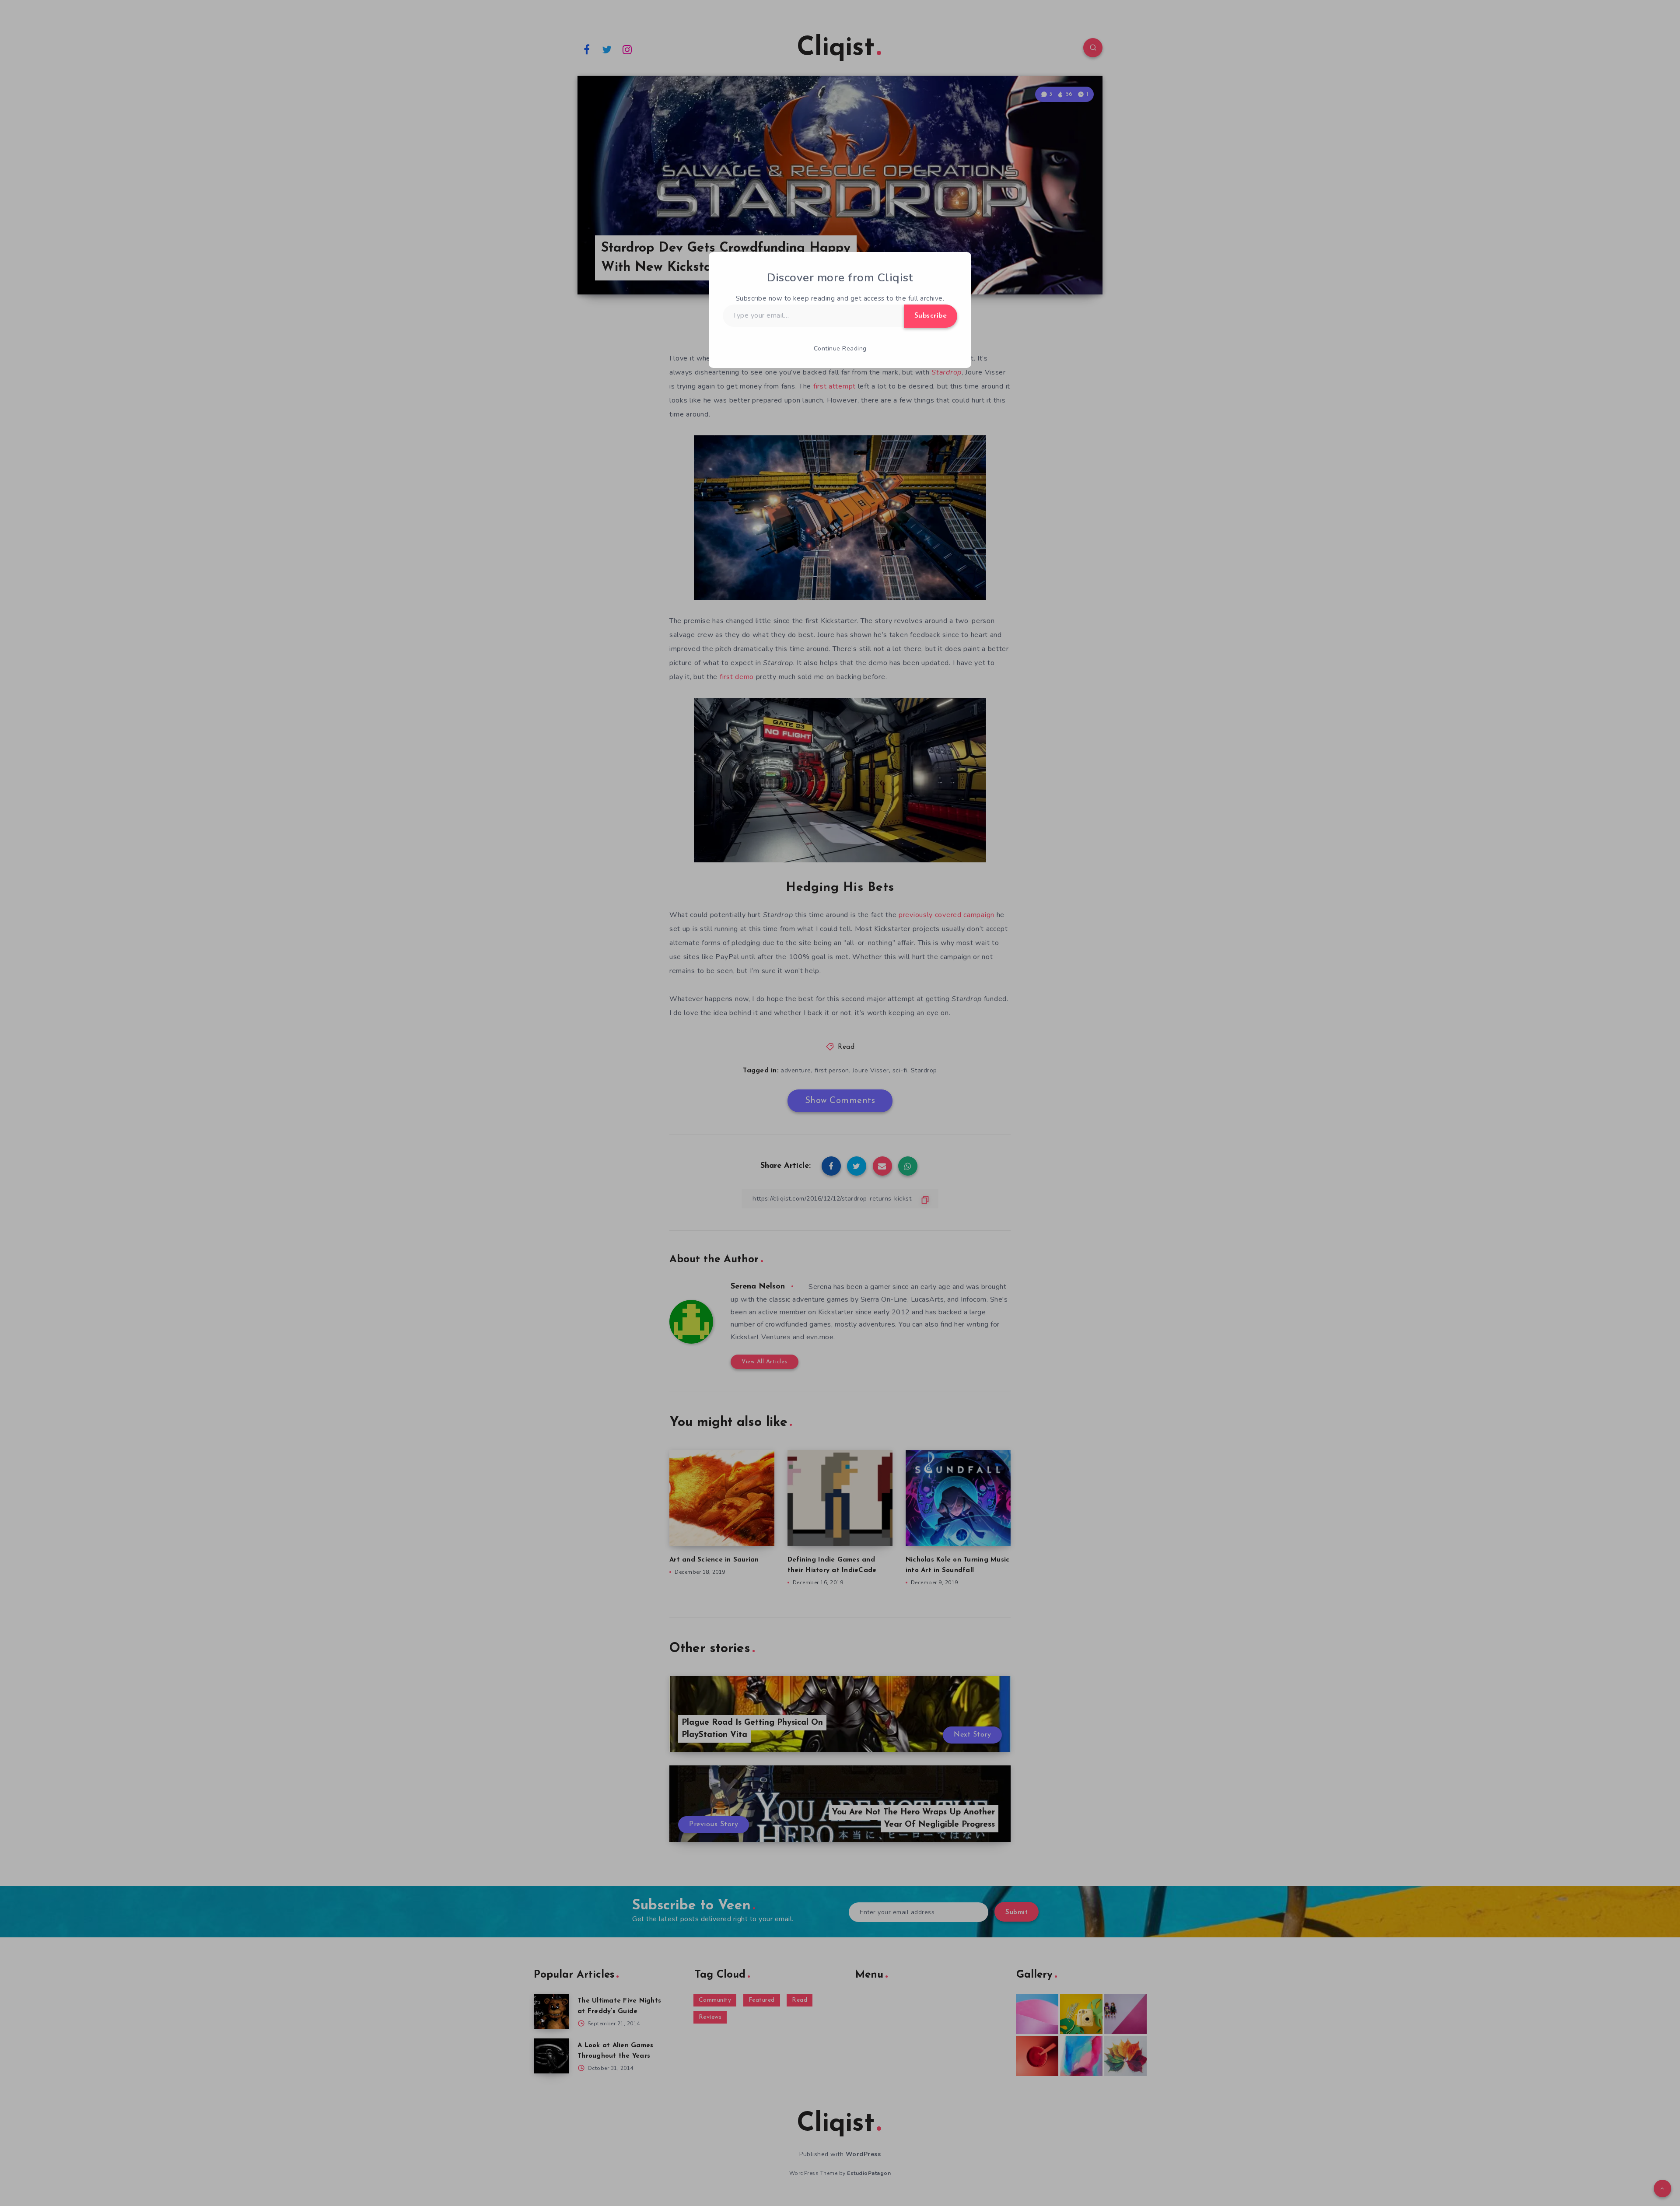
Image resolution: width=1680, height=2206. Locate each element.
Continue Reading (840, 348)
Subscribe (931, 316)
